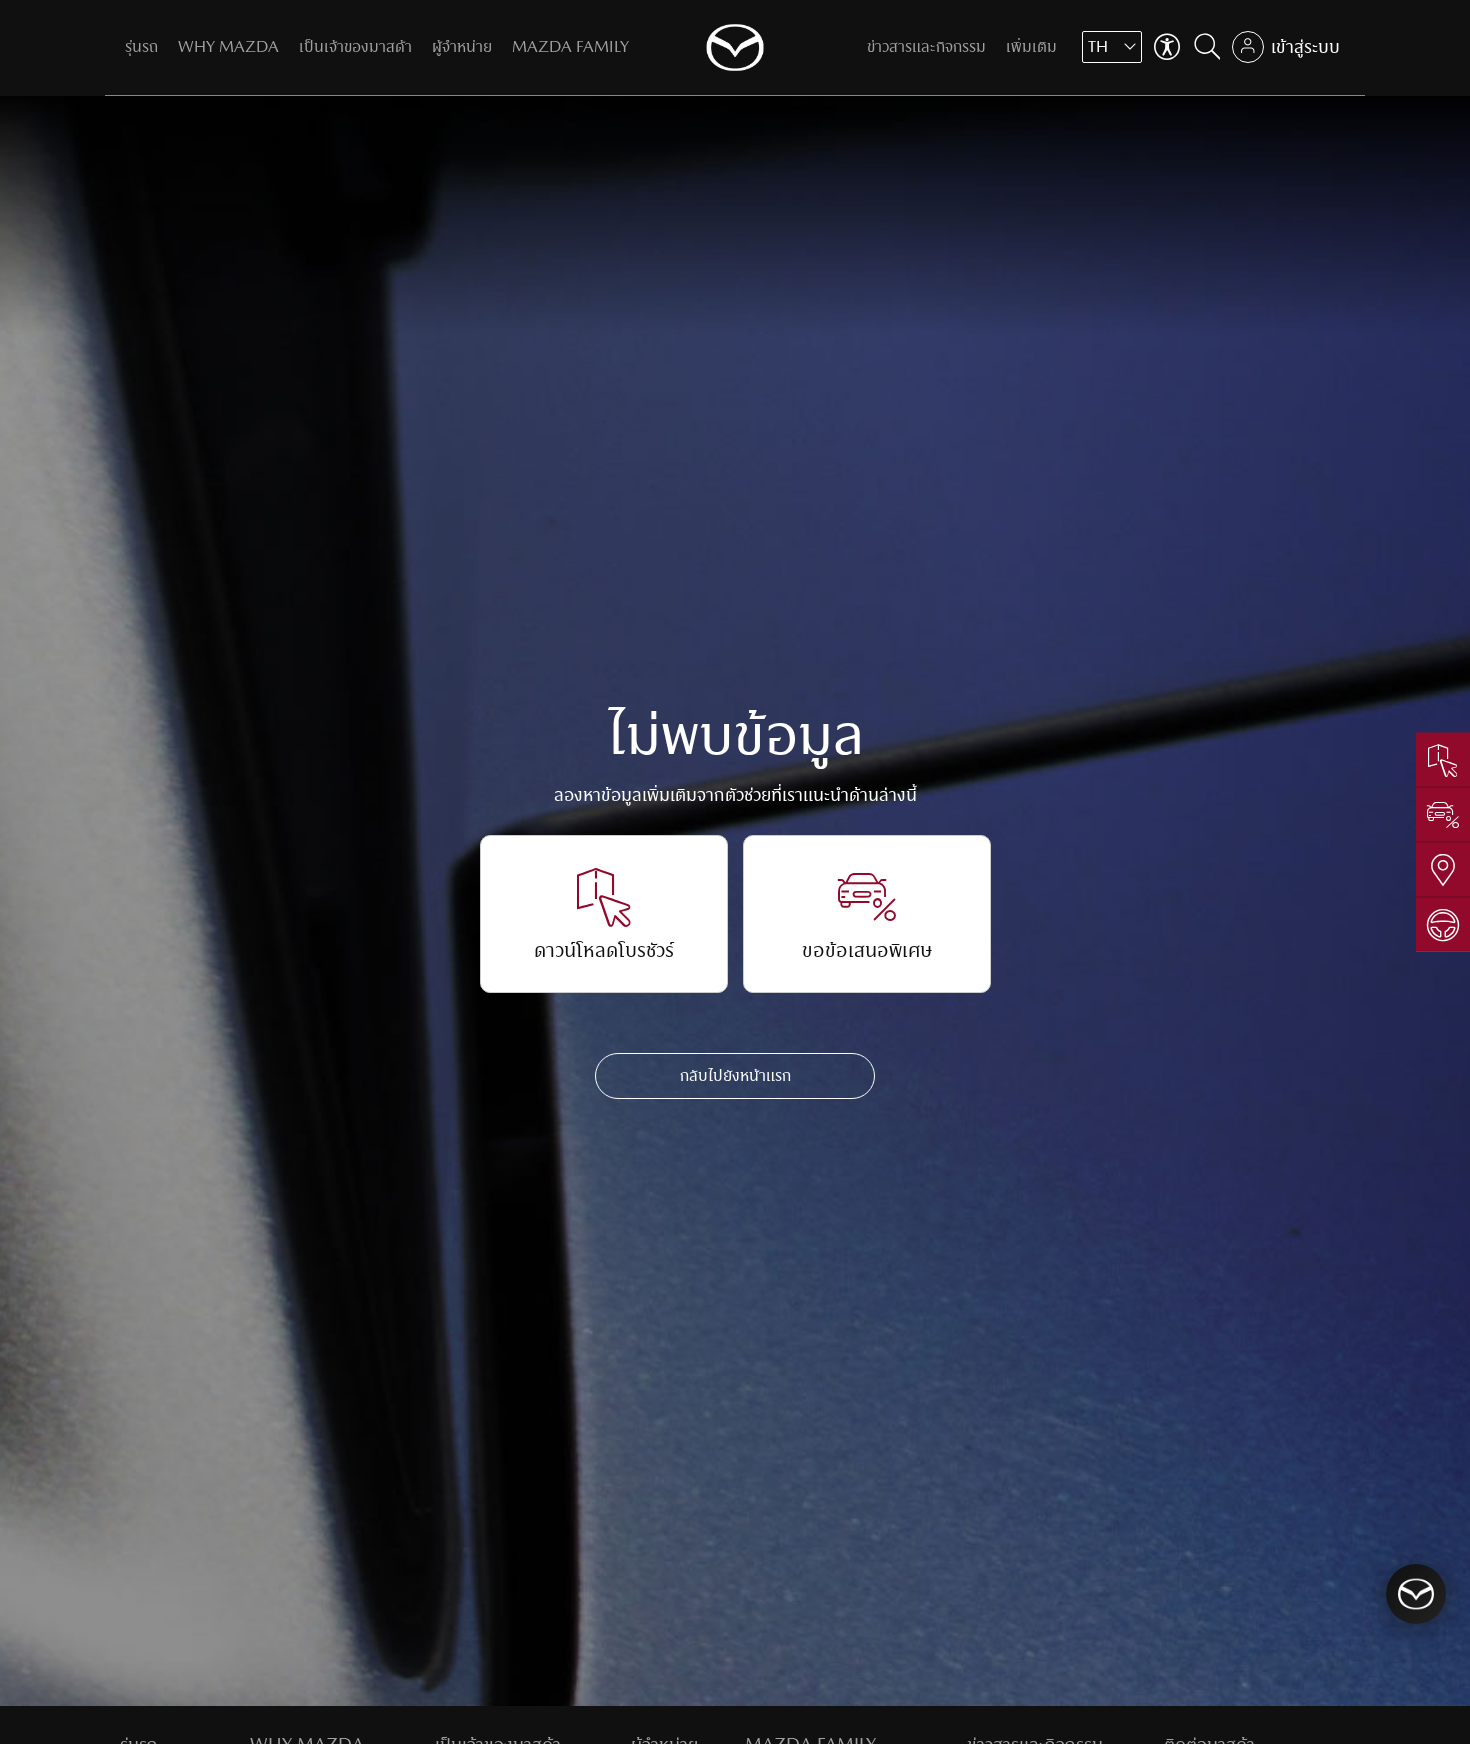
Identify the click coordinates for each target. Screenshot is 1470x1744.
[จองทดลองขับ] (1443, 924)
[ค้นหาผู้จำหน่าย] (1443, 869)
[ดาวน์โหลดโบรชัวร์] (1443, 760)
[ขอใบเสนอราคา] (1443, 814)
